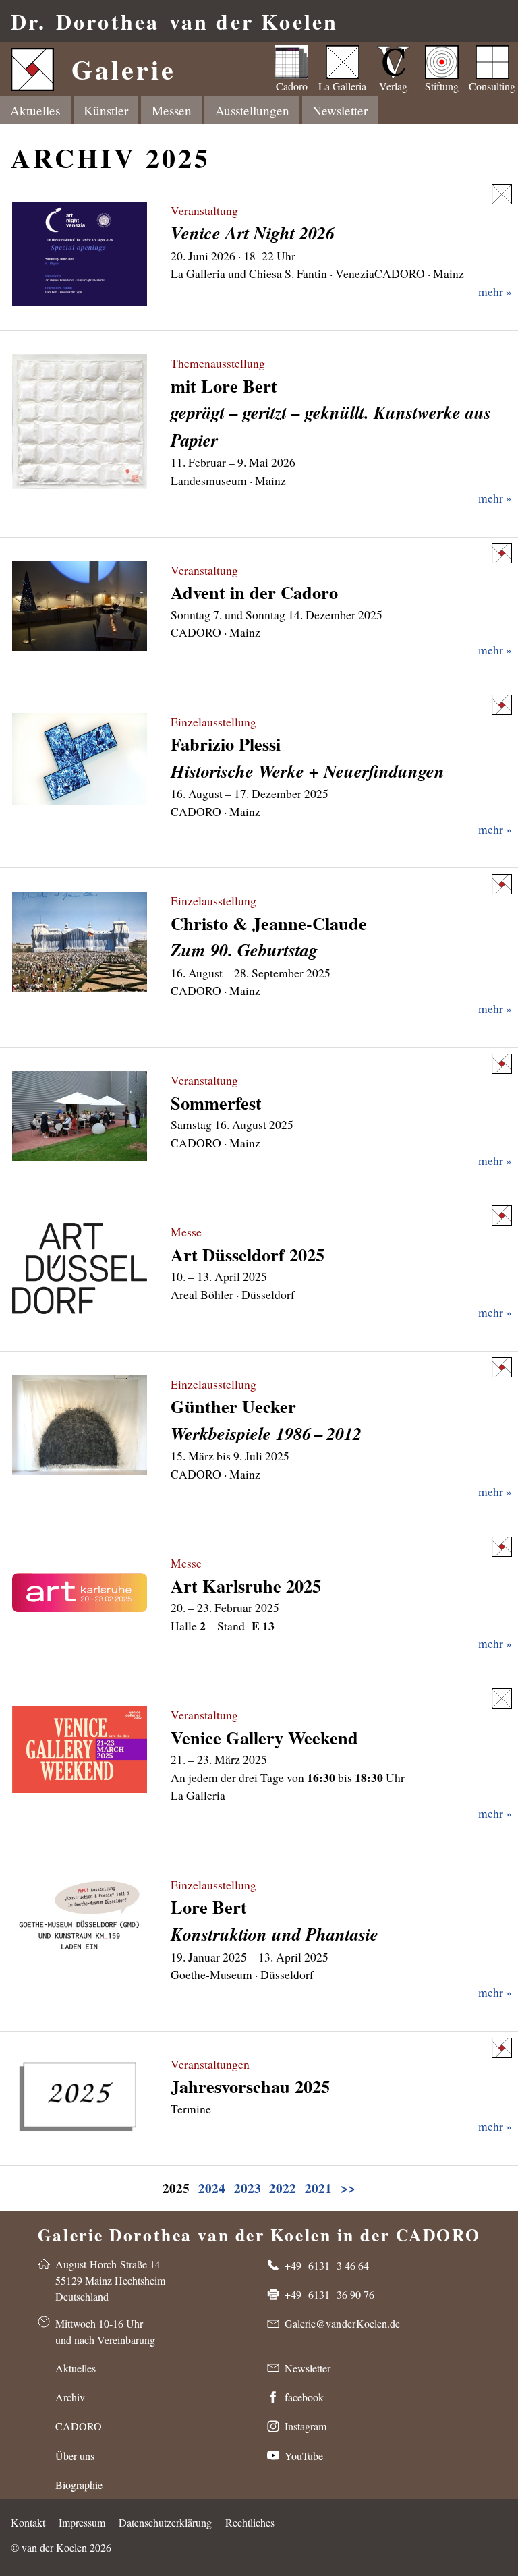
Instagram (306, 2426)
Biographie (79, 2485)
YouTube (304, 2456)
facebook (304, 2397)
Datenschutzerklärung (165, 2522)
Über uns (75, 2456)
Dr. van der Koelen (174, 21)
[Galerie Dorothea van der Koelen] (502, 553)
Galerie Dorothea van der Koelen (259, 2232)
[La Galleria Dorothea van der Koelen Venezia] (502, 194)
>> (348, 2188)
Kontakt (28, 2522)
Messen (172, 110)
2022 (283, 2188)
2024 (212, 2188)
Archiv (70, 2397)
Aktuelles (35, 110)
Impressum (82, 2522)
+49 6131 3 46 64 (327, 2265)
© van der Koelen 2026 (61, 2547)
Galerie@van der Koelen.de (342, 2323)
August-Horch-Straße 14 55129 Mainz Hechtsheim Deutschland (110, 2280)
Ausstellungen (252, 110)
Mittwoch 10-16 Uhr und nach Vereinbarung (105, 2331)
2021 (318, 2188)
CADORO (79, 2426)
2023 (248, 2188)
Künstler (106, 110)
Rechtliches (250, 2522)
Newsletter (340, 110)
